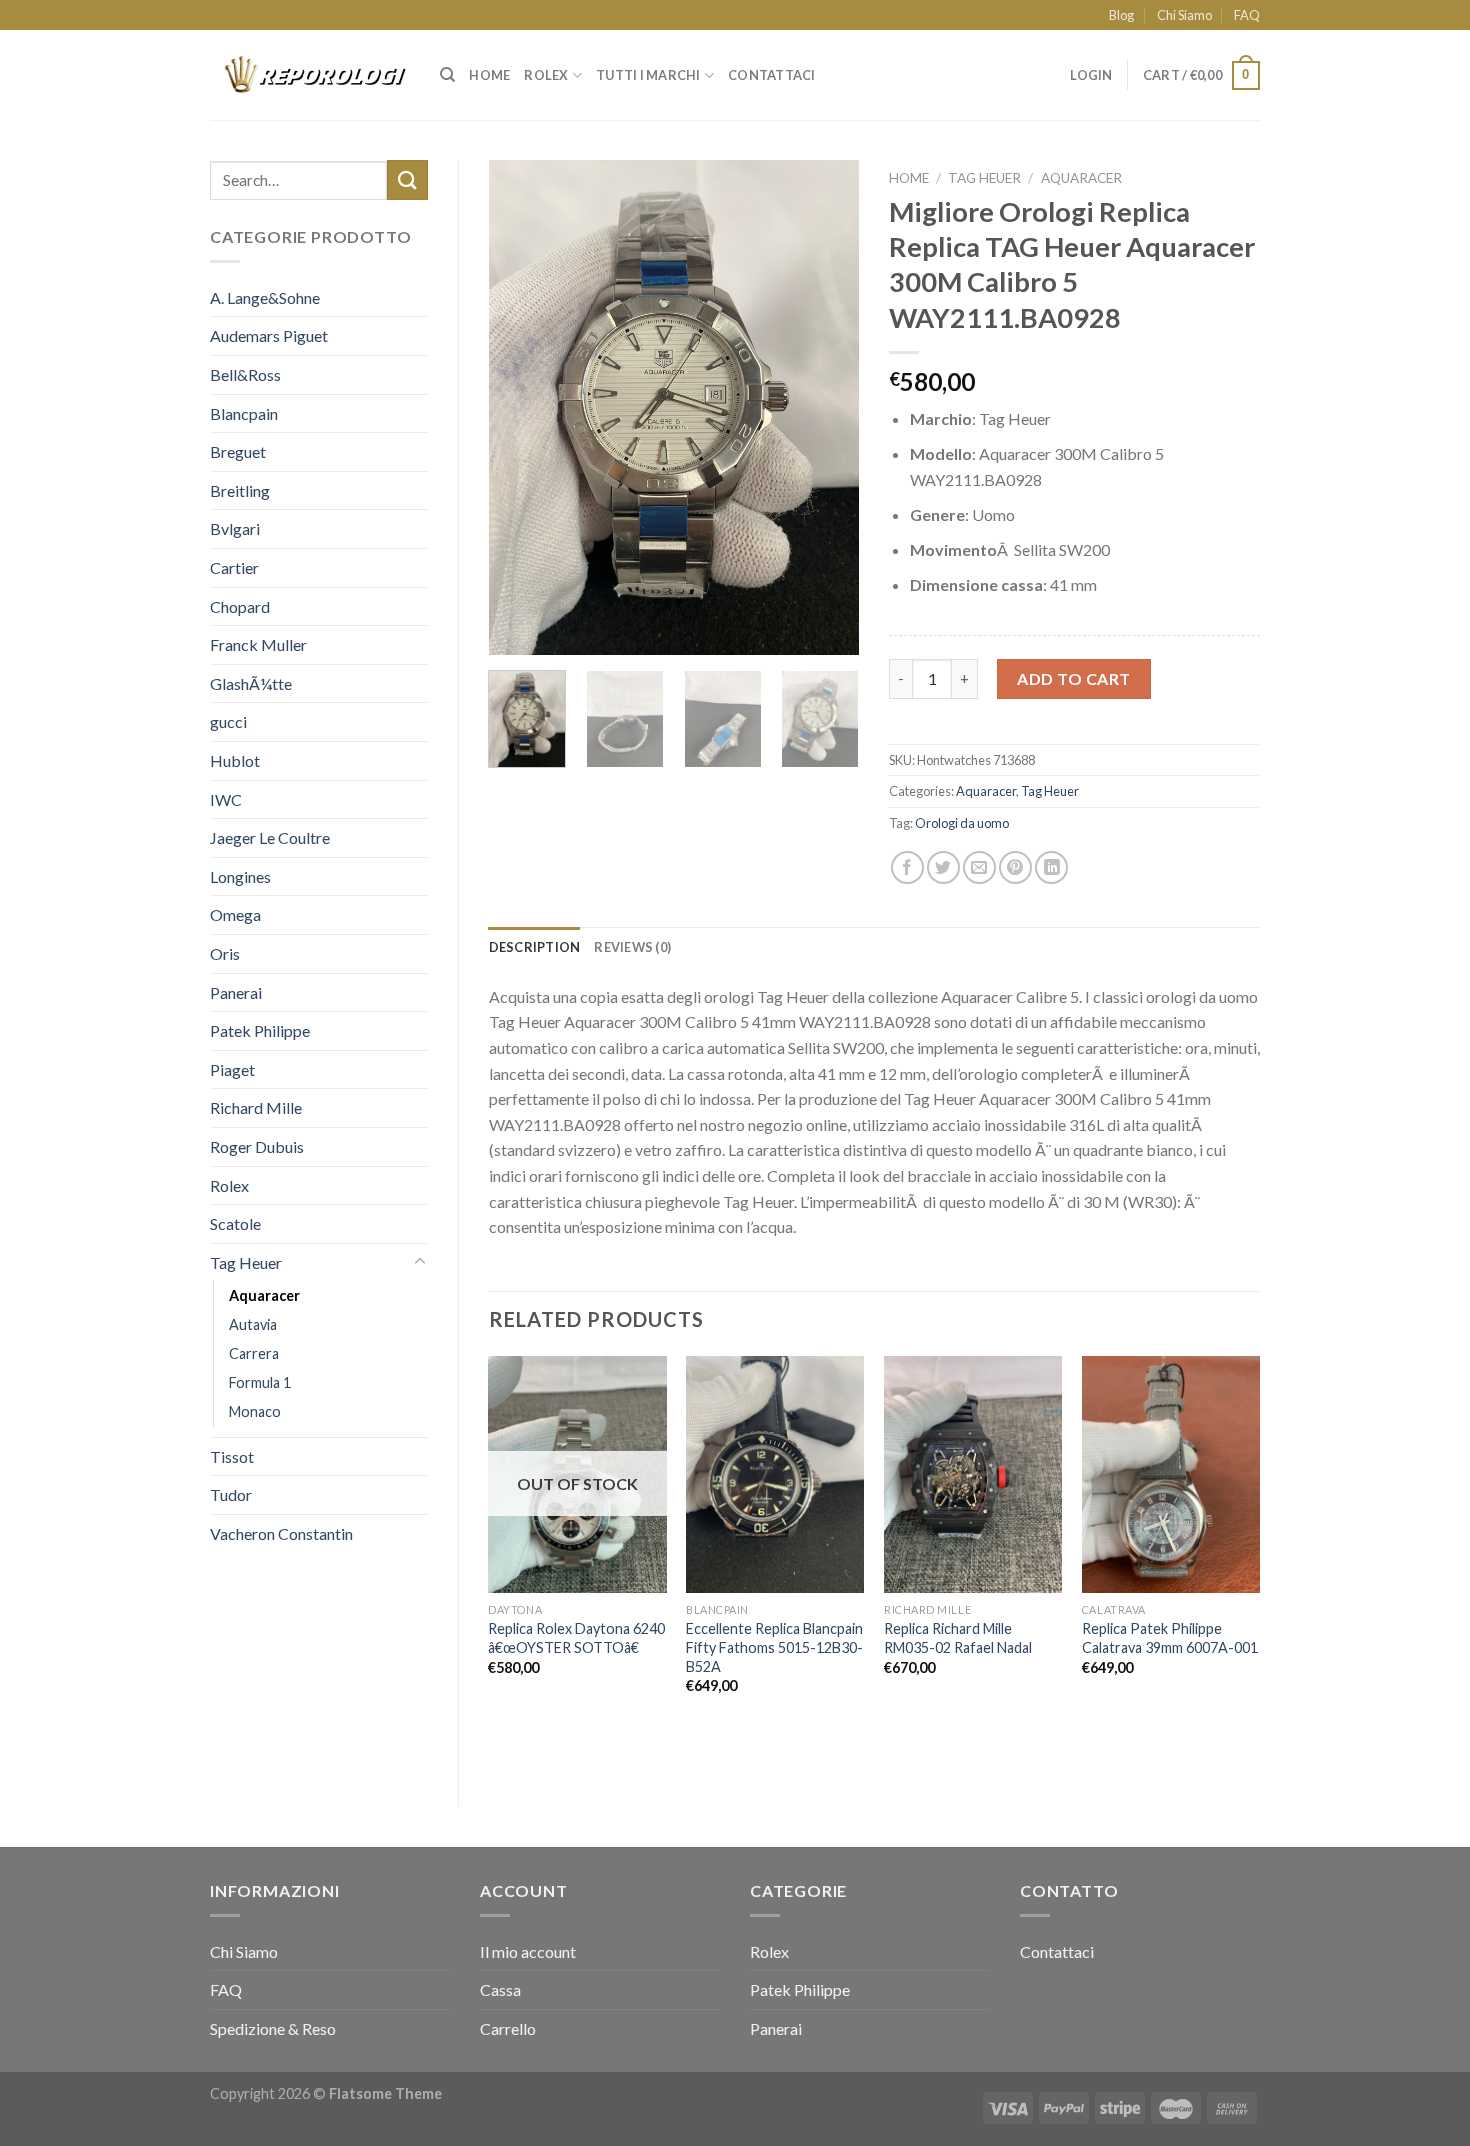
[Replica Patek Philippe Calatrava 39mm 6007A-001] (1171, 1475)
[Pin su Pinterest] (1015, 867)
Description (535, 947)
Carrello (508, 2028)
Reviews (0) (632, 947)
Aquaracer (264, 1295)
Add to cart (1073, 678)
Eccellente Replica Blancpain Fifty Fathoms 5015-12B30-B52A (774, 1647)
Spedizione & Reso (273, 2028)
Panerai (236, 992)
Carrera (254, 1353)
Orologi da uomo (962, 823)
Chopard (240, 606)
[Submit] (407, 179)
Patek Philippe (260, 1030)
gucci (228, 721)
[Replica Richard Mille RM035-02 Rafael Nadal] (973, 1475)
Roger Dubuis (257, 1146)
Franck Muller (258, 644)
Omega (235, 914)
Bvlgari (235, 528)
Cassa (500, 1989)
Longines (240, 876)
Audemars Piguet (269, 335)
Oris (225, 953)
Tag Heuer (246, 1262)
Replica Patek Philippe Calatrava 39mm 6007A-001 (1170, 1638)
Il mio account (528, 1951)
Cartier (234, 567)
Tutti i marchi (648, 75)
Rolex (546, 75)
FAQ (1247, 15)
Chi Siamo (1184, 15)
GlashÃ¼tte (251, 683)
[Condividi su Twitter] (943, 867)
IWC (226, 799)
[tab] (535, 947)
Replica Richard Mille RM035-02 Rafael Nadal (958, 1638)
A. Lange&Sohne (265, 297)
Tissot (232, 1456)
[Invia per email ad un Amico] (979, 867)
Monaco (255, 1411)
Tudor (231, 1494)
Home (489, 75)
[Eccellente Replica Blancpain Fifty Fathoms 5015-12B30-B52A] (775, 1475)
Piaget (232, 1069)
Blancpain (244, 413)
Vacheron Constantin (281, 1533)
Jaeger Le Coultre (270, 837)
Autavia (253, 1324)
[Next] (827, 407)
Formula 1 (260, 1382)
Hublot (235, 760)
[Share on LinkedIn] (1051, 867)
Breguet (238, 451)
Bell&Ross (245, 374)
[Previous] (521, 407)
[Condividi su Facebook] (907, 867)
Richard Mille (256, 1107)
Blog (1121, 15)
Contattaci (772, 75)
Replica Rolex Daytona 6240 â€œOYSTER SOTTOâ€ (576, 1638)
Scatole (235, 1223)
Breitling (240, 490)
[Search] (447, 75)
